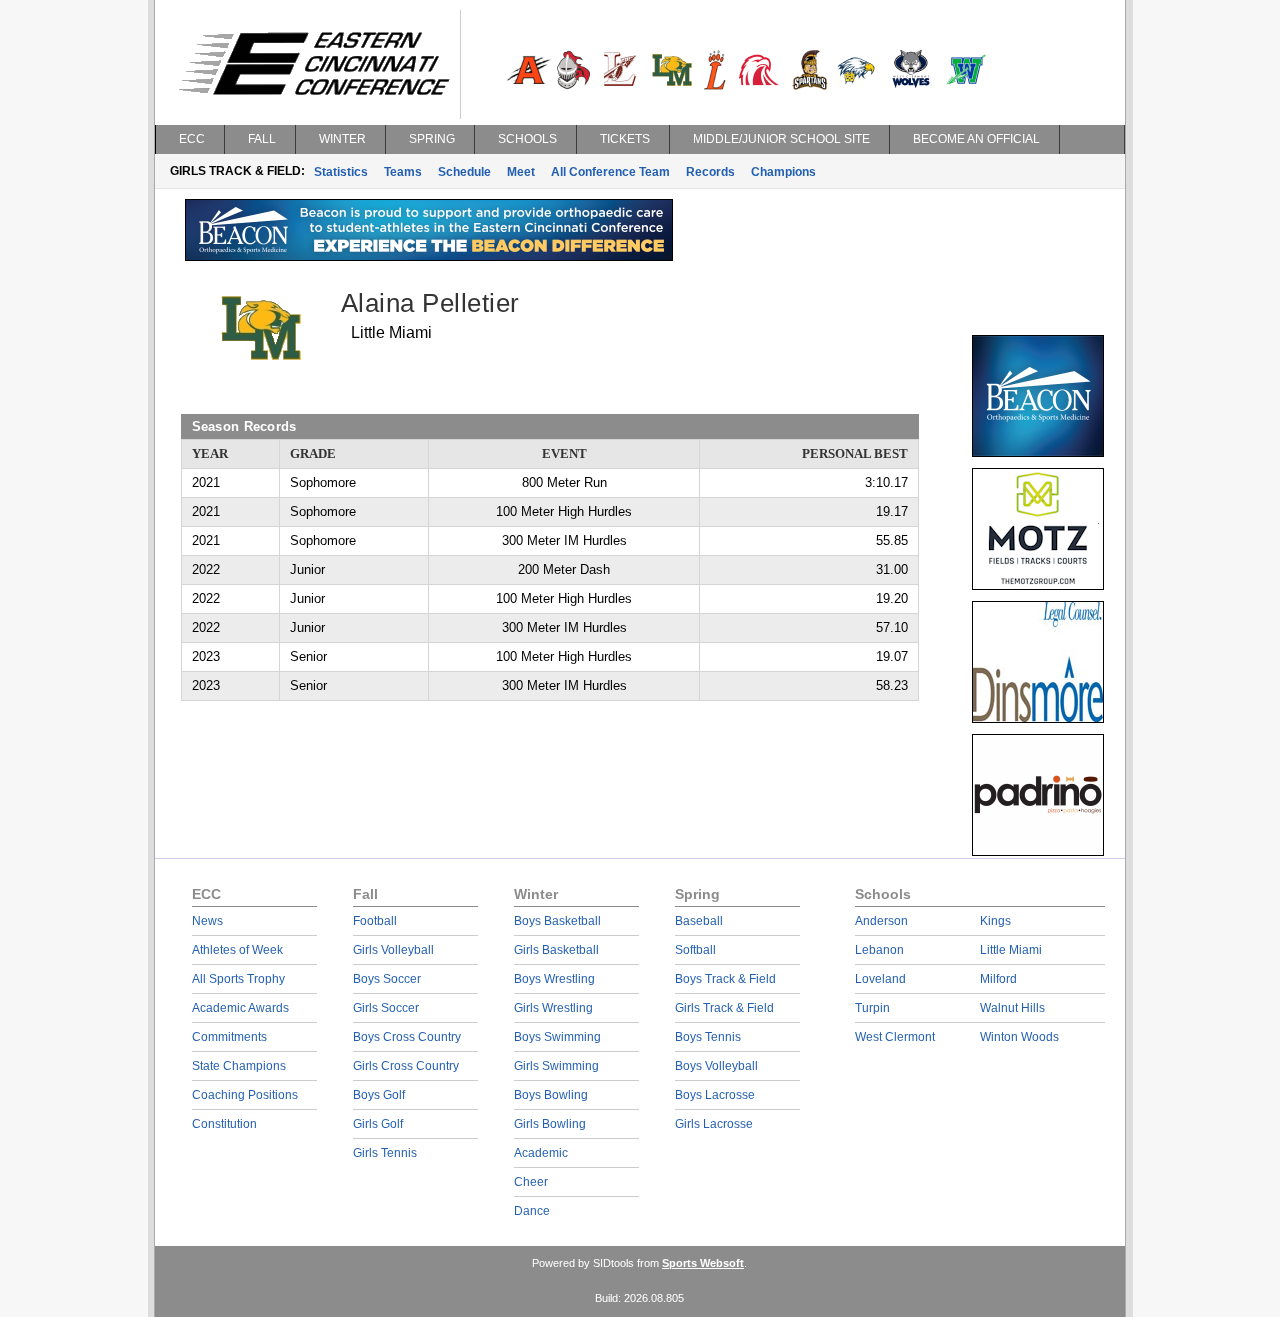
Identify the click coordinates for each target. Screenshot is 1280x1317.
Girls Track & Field (724, 1008)
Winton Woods (1019, 1037)
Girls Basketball (556, 950)
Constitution (224, 1124)
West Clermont (895, 1037)
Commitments (229, 1037)
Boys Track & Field (725, 979)
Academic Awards (240, 1008)
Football (375, 921)
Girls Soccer (386, 1008)
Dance (532, 1211)
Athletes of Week (237, 950)
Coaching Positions (245, 1095)
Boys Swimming (557, 1037)
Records (710, 172)
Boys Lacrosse (715, 1095)
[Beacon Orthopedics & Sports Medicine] (429, 256)
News (207, 921)
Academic (541, 1153)
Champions (783, 172)
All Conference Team (610, 172)
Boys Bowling (551, 1095)
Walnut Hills (1012, 1008)
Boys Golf (379, 1095)
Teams (403, 172)
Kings (995, 921)
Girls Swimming (556, 1066)
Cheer (531, 1182)
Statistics (341, 172)
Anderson (881, 921)
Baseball (699, 921)
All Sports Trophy (238, 979)
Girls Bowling (550, 1124)
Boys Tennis (708, 1037)
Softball (695, 950)
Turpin (872, 1008)
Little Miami (1011, 950)
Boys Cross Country (407, 1037)
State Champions (239, 1066)
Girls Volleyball (393, 950)
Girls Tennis (385, 1153)
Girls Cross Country (406, 1066)
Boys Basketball (557, 921)
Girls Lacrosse (714, 1124)
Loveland (880, 979)
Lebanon (879, 950)
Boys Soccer (387, 979)
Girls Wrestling (553, 1008)
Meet (521, 172)
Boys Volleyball (716, 1066)
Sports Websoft (703, 1263)
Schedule (464, 172)
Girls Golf (378, 1124)
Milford (998, 979)
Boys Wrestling (554, 979)
